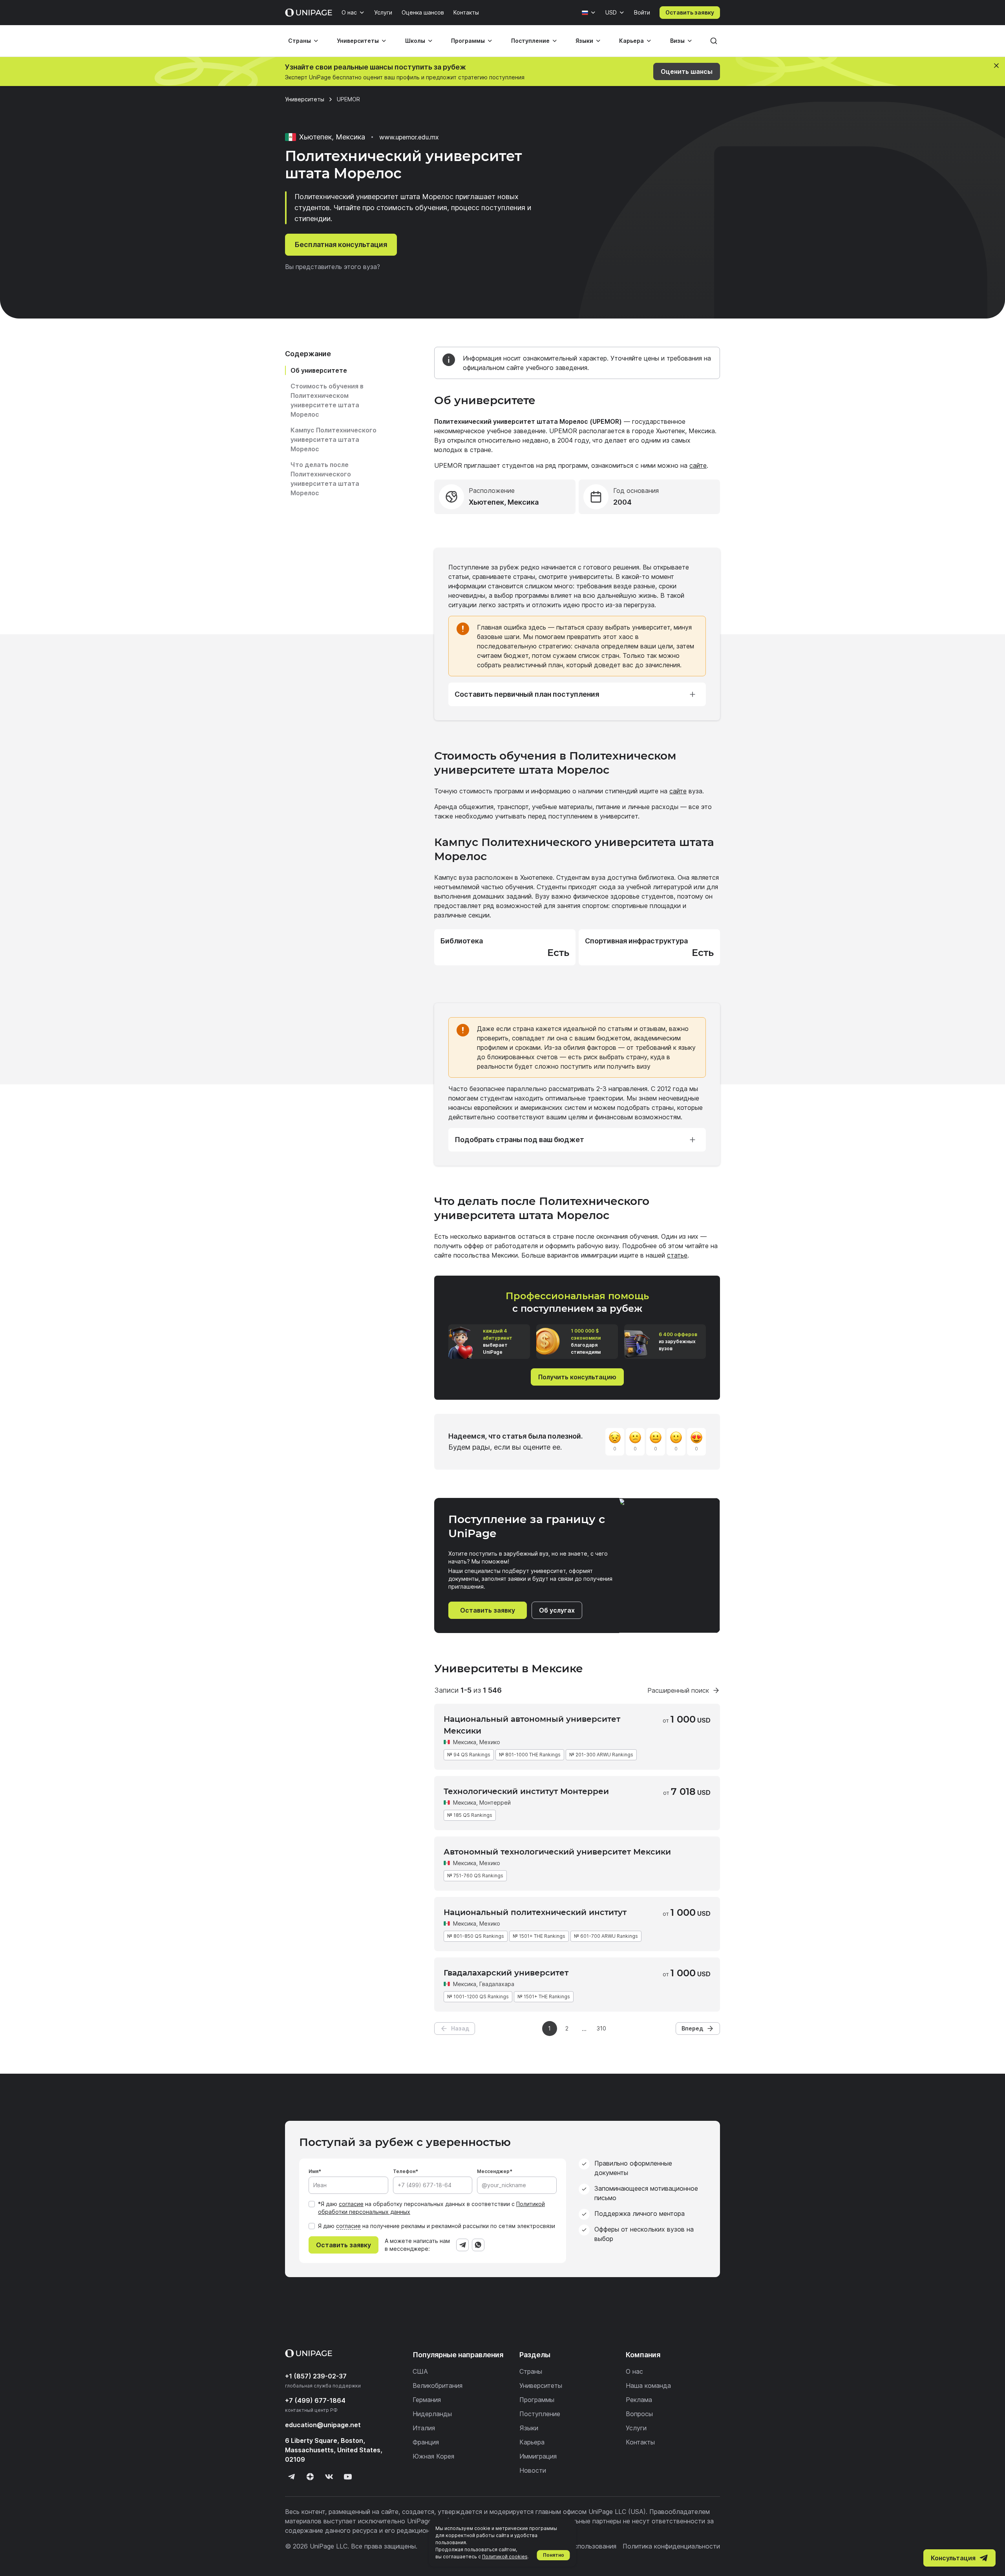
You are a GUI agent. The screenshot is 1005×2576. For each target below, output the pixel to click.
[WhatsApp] (478, 2245)
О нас (349, 12)
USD (611, 12)
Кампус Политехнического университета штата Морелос (333, 439)
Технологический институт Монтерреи (526, 1791)
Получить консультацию (577, 1377)
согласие (351, 2204)
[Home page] (309, 13)
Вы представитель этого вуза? (333, 267)
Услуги (383, 12)
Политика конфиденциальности (671, 2546)
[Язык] (589, 13)
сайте (698, 465)
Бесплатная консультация (341, 244)
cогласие (348, 2226)
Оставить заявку (690, 12)
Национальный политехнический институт (535, 1912)
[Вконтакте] (329, 2477)
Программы (468, 41)
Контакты (466, 12)
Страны (300, 41)
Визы (677, 41)
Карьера (631, 41)
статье (677, 1255)
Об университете (319, 370)
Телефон (404, 2171)
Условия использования (580, 2546)
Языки (584, 41)
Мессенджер (493, 2171)
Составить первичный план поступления (527, 694)
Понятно (554, 2555)
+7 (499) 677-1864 (315, 2400)
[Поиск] (714, 41)
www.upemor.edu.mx (409, 137)
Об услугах (557, 1610)
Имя (313, 2171)
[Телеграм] (291, 2477)
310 (601, 2028)
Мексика (465, 1742)
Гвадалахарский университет (506, 1973)
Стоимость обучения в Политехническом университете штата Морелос (327, 400)
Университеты (358, 41)
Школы (415, 41)
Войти (642, 12)
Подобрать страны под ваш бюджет (519, 1140)
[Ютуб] (348, 2477)
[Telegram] (462, 2245)
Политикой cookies (505, 2557)
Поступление (530, 41)
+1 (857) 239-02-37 (316, 2376)
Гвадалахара (497, 1984)
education (323, 2425)
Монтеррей (495, 1802)
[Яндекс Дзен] (310, 2477)
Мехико (490, 1742)
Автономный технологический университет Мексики (557, 1852)
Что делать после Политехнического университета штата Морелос (325, 479)
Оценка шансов (423, 12)
